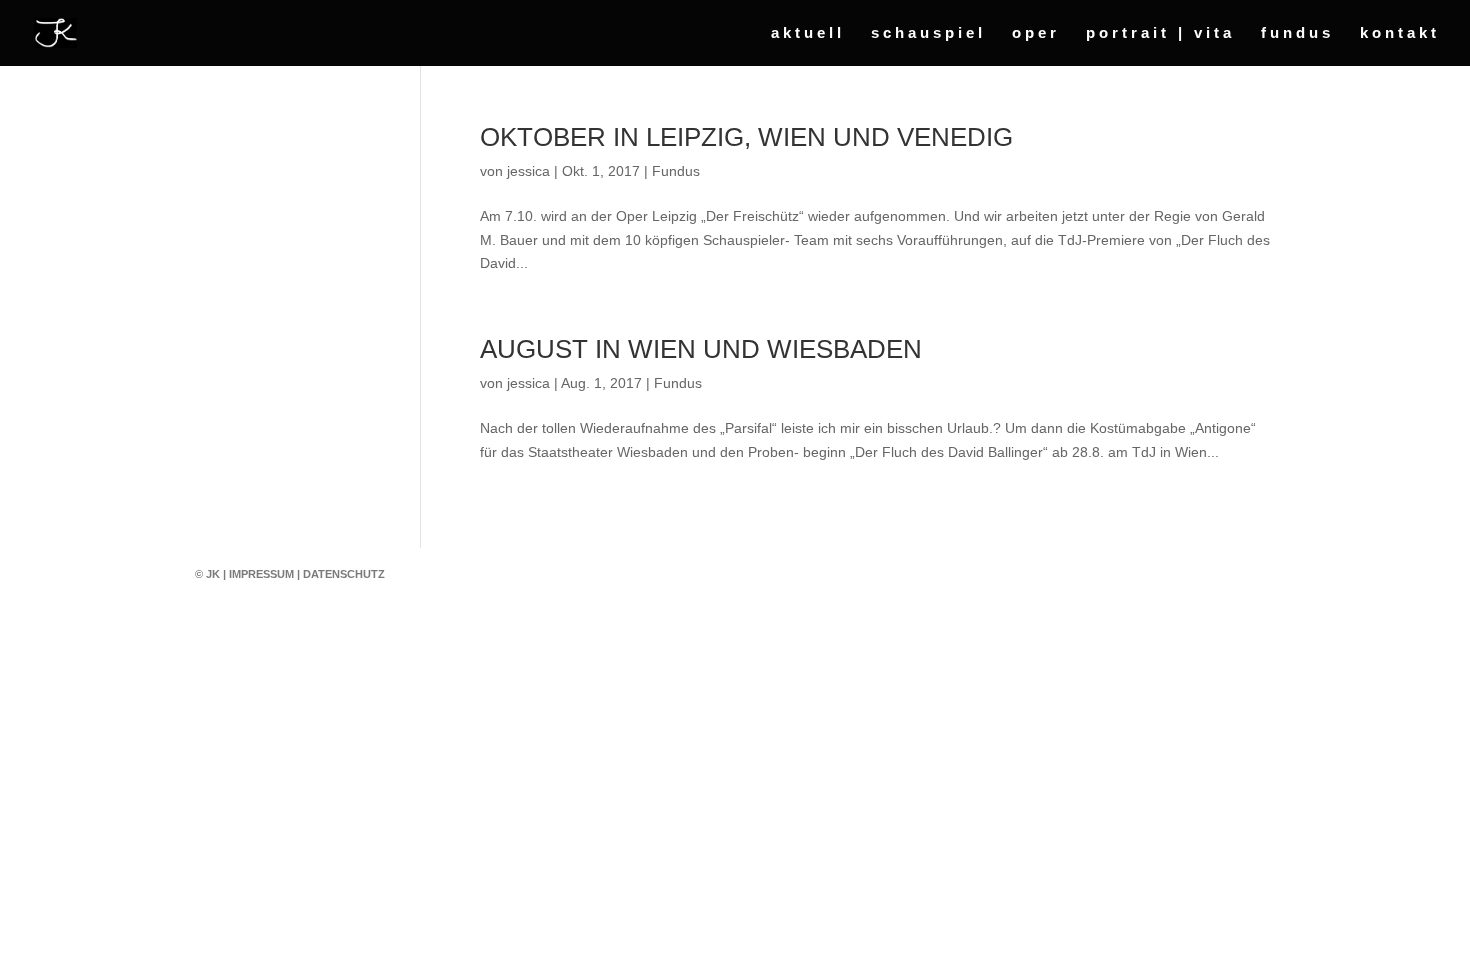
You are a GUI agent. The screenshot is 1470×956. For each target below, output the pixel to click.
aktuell (808, 33)
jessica (528, 171)
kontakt (1400, 33)
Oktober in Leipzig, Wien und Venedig (746, 137)
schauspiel (928, 33)
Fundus (676, 171)
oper (1036, 33)
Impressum (261, 574)
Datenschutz (344, 574)
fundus (1297, 33)
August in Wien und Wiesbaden (701, 349)
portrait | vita (1160, 33)
